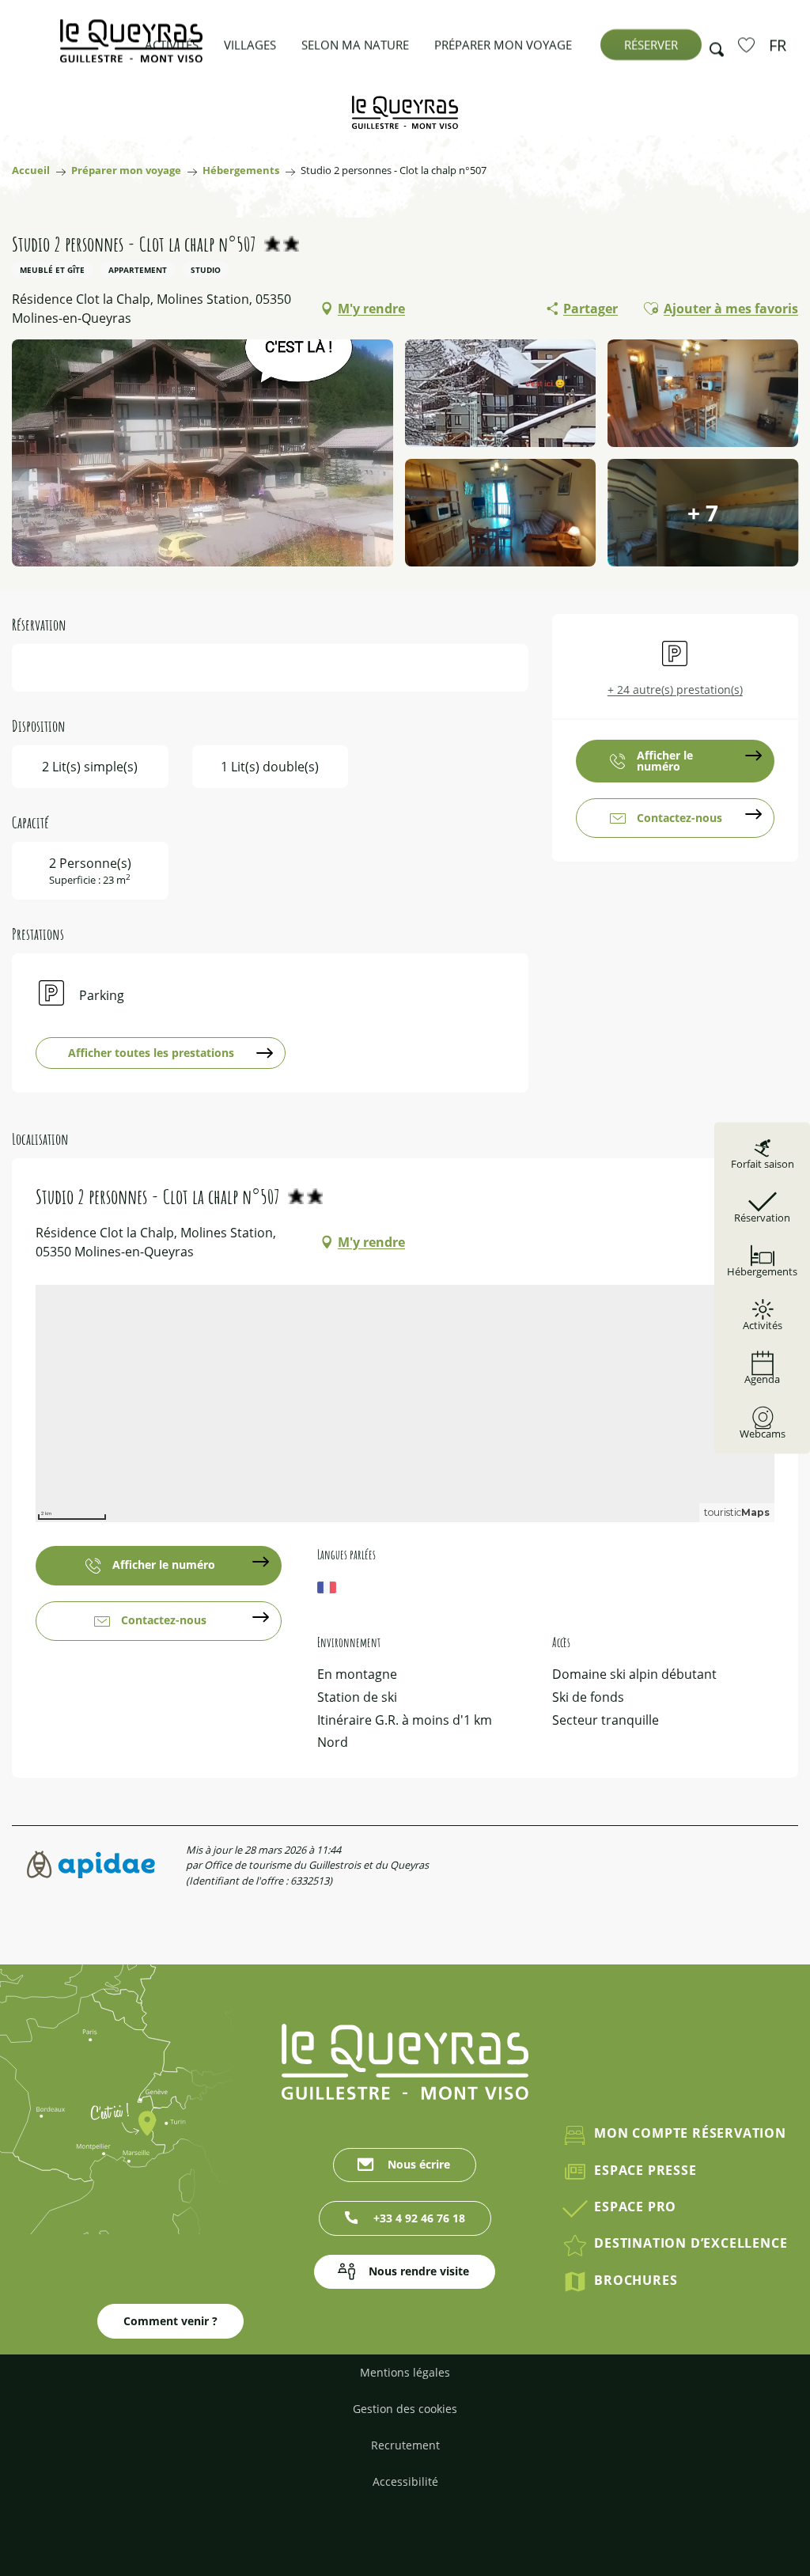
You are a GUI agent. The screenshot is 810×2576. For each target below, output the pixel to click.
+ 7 (703, 513)
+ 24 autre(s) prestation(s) (675, 689)
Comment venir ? (170, 2321)
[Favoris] (748, 44)
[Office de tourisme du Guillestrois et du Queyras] (131, 49)
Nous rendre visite (419, 2271)
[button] (712, 45)
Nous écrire (419, 2164)
